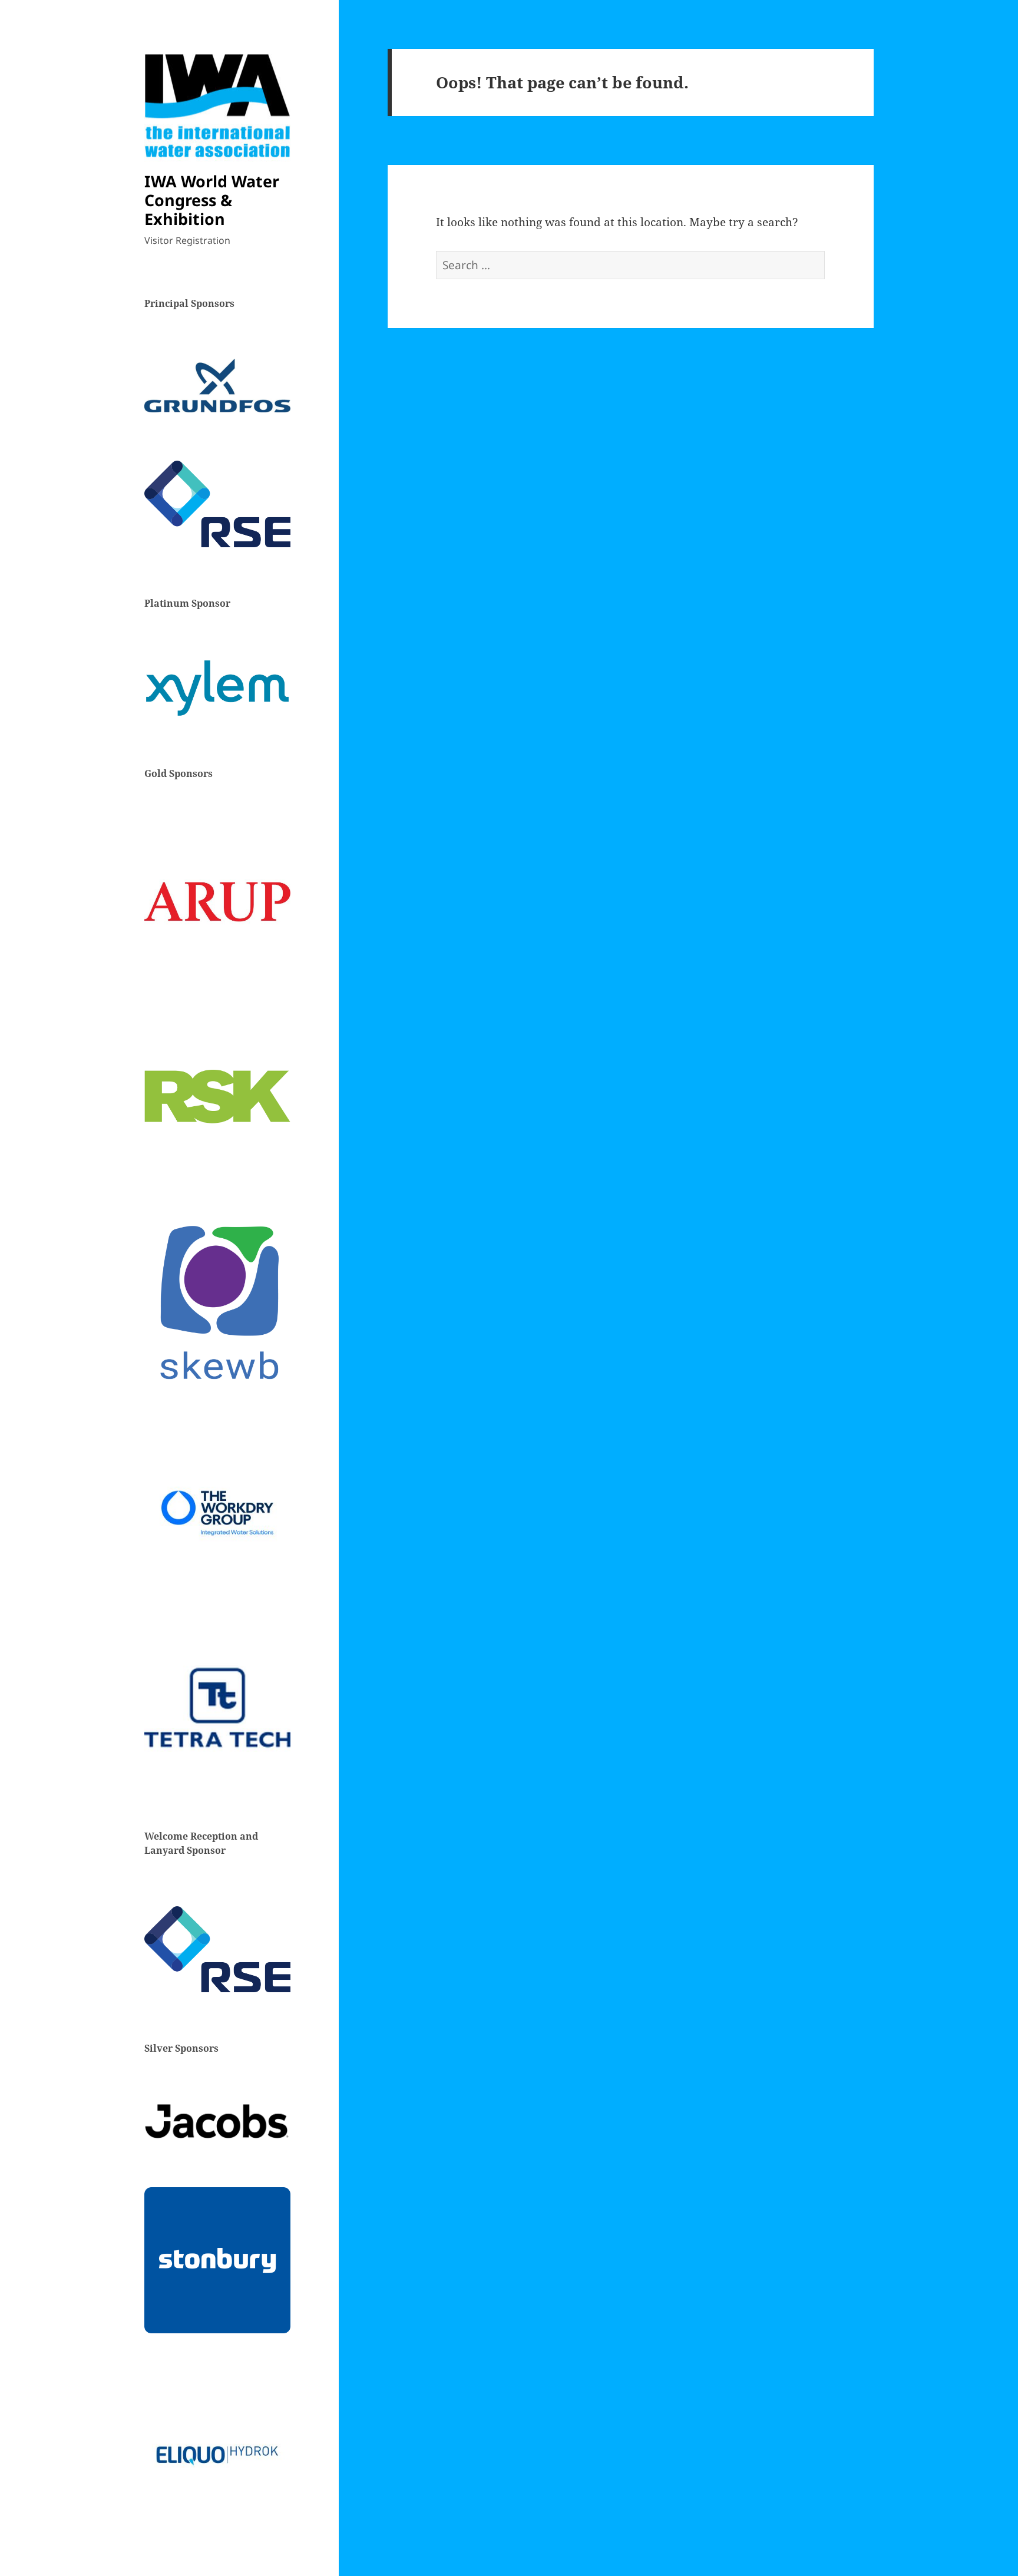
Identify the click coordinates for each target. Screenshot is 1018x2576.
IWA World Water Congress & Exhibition (212, 200)
